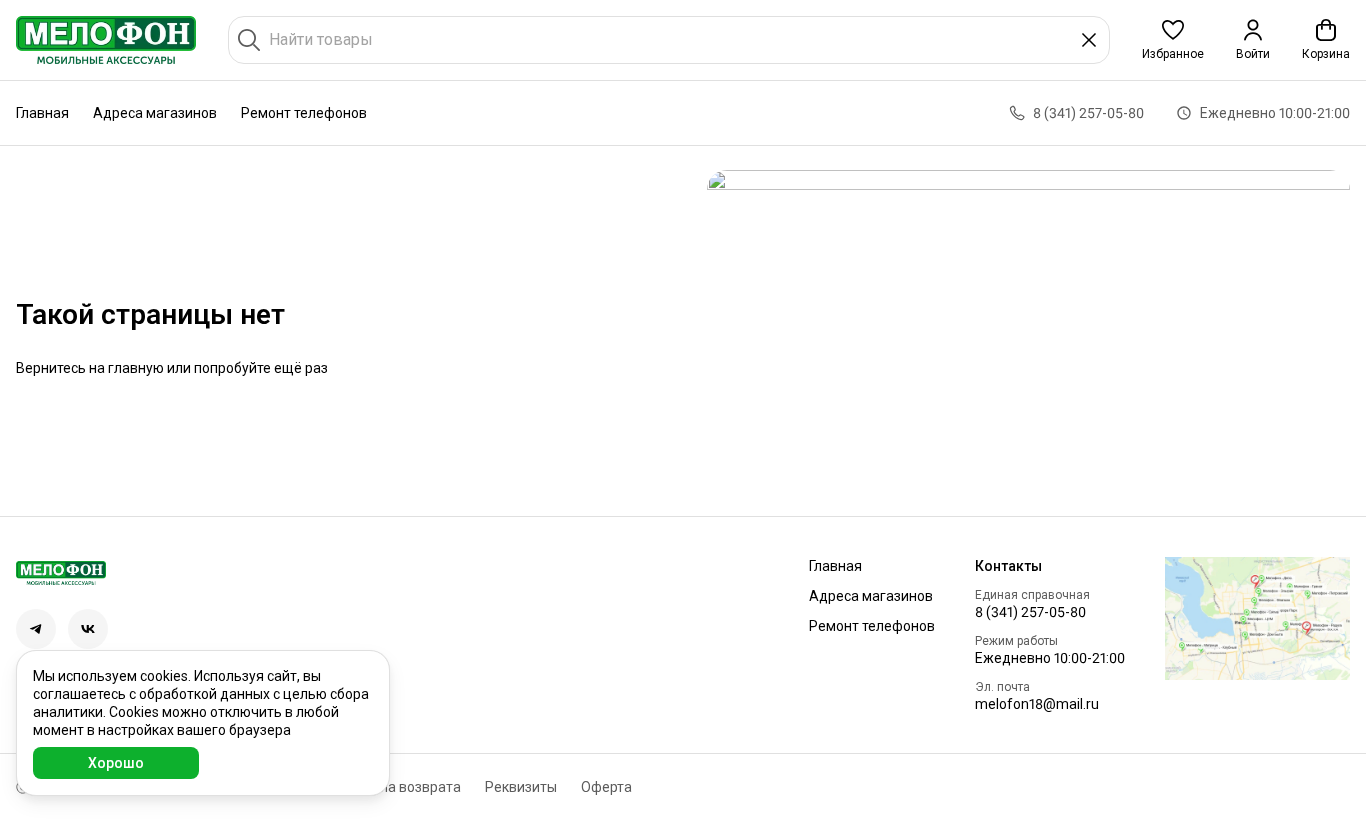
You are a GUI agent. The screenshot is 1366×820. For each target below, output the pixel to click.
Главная (42, 113)
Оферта (606, 787)
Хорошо (116, 763)
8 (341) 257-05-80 (1030, 612)
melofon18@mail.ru (1037, 704)
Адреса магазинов (155, 113)
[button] (1173, 40)
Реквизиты (521, 787)
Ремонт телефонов (304, 113)
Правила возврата (400, 787)
